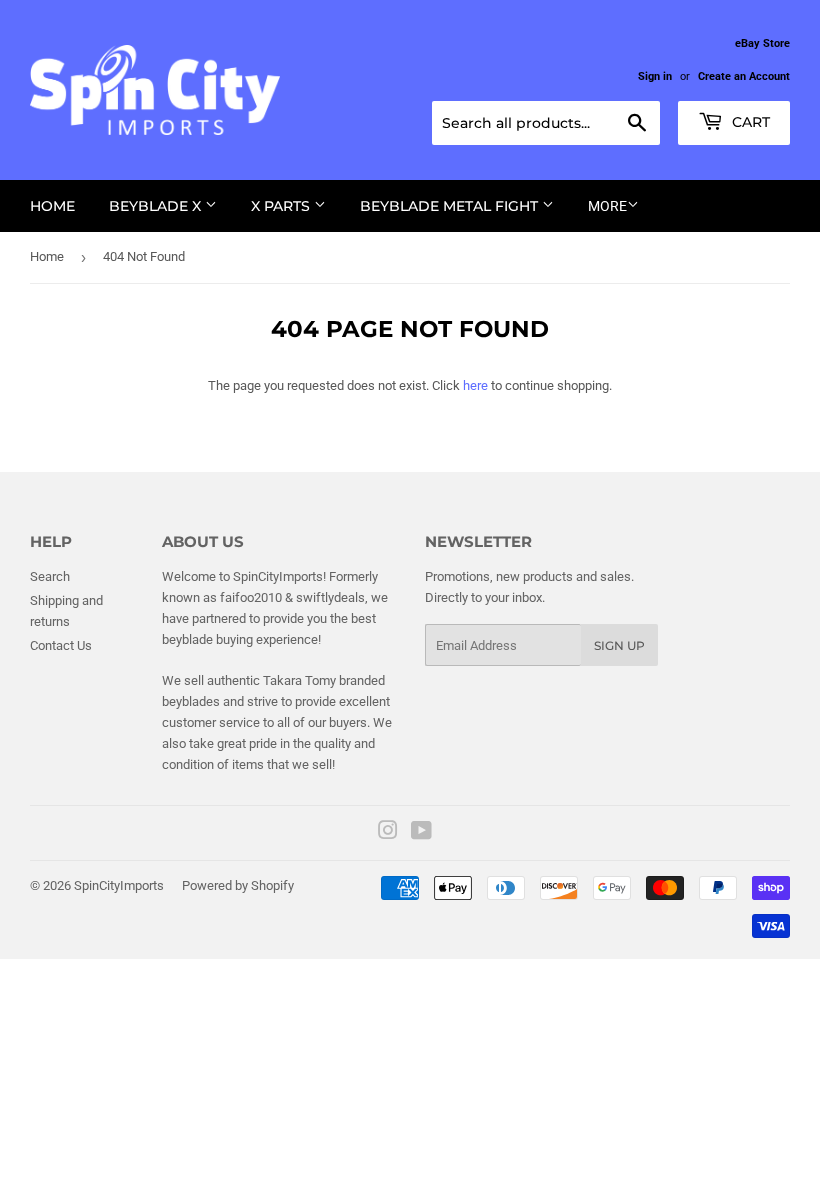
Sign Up (619, 645)
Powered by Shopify (238, 885)
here (475, 385)
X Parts (282, 206)
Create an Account (744, 76)
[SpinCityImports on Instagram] (388, 833)
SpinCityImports (119, 885)
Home (52, 206)
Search (50, 576)
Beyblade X (157, 206)
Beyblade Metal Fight (451, 206)
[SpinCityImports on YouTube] (421, 833)
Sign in (655, 76)
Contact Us (61, 645)
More (607, 206)
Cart (749, 122)
